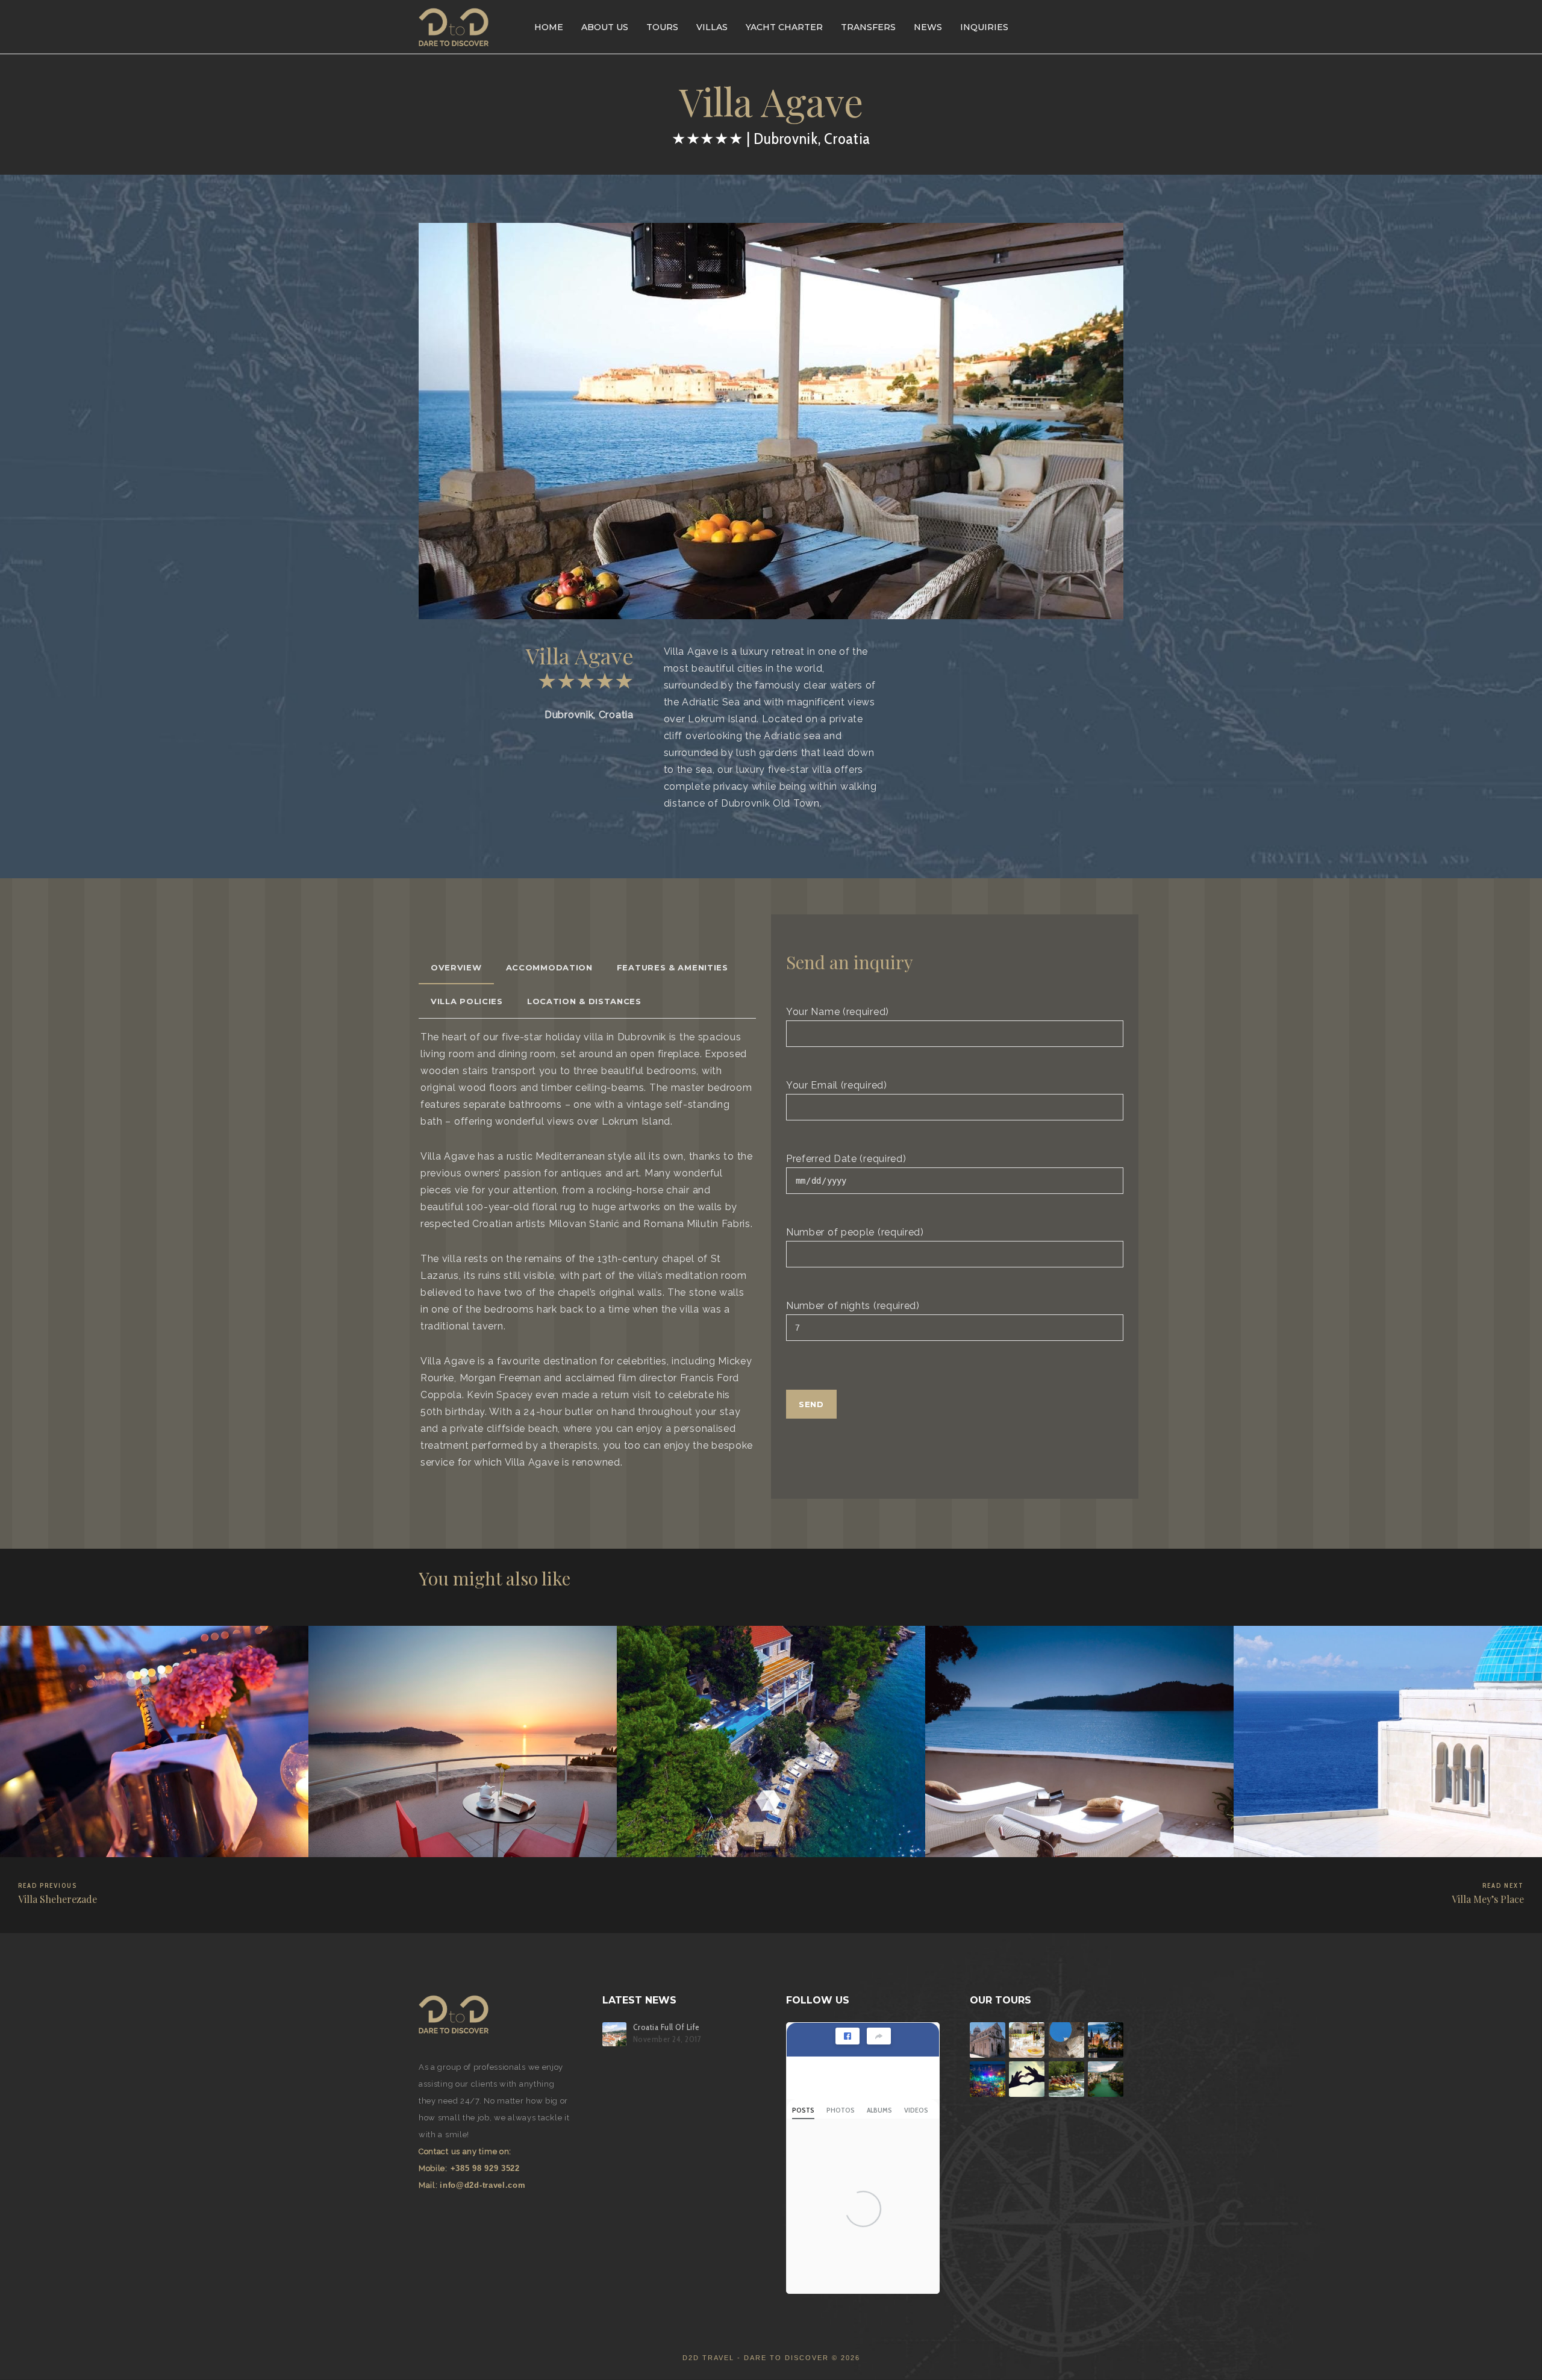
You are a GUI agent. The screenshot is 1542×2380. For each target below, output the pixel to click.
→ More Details (49, 1836)
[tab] (456, 967)
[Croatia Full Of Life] (614, 2034)
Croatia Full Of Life (666, 2027)
